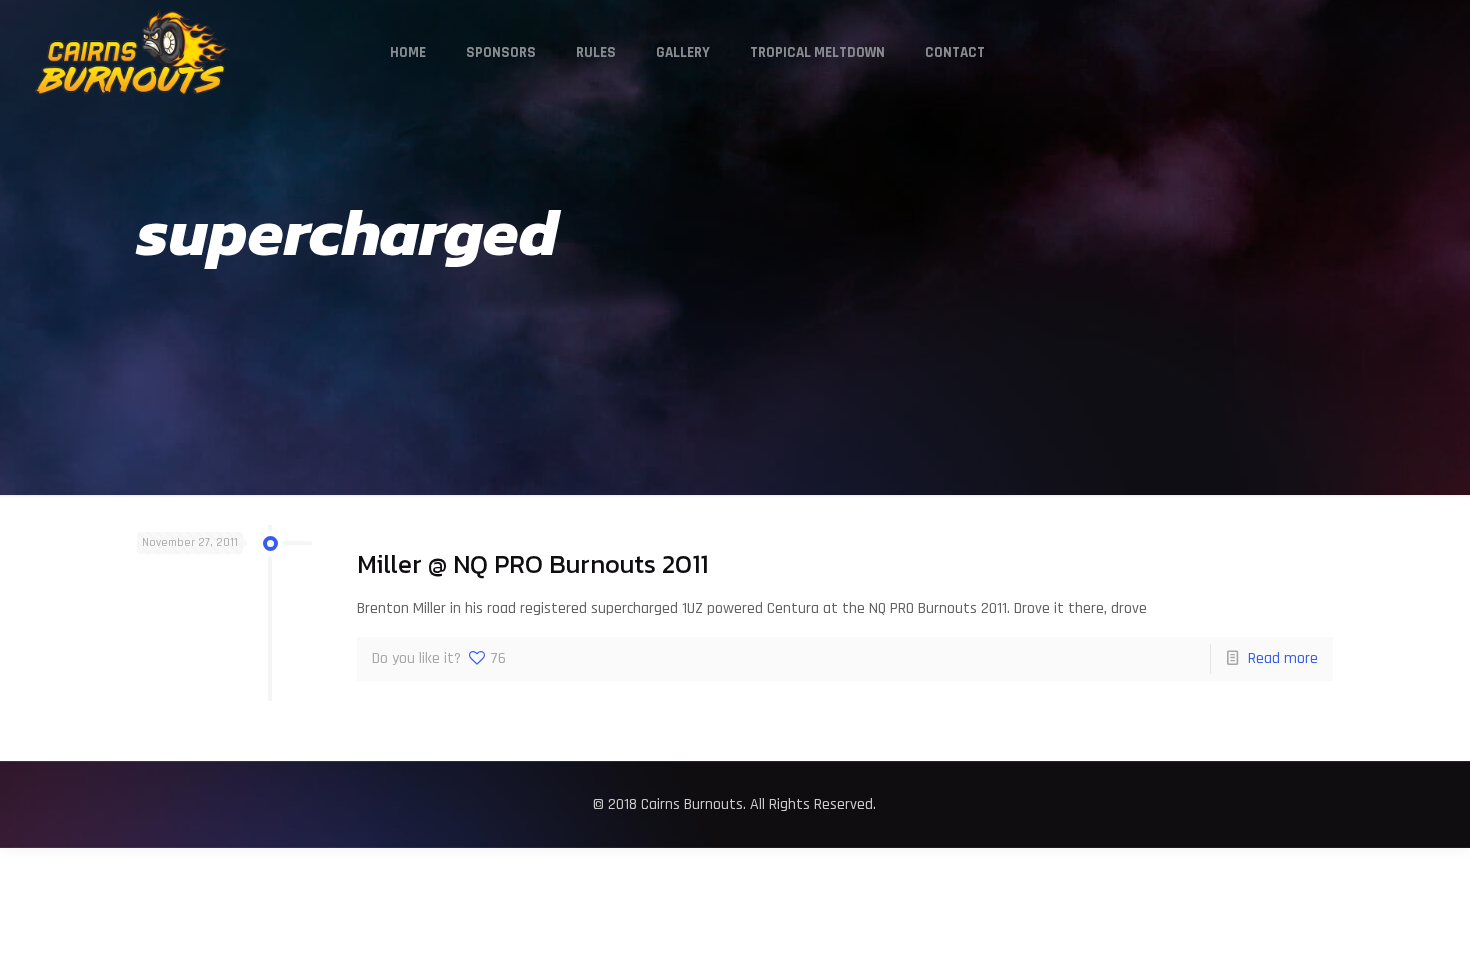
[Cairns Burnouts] (132, 52)
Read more (1283, 658)
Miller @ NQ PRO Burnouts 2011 (532, 564)
